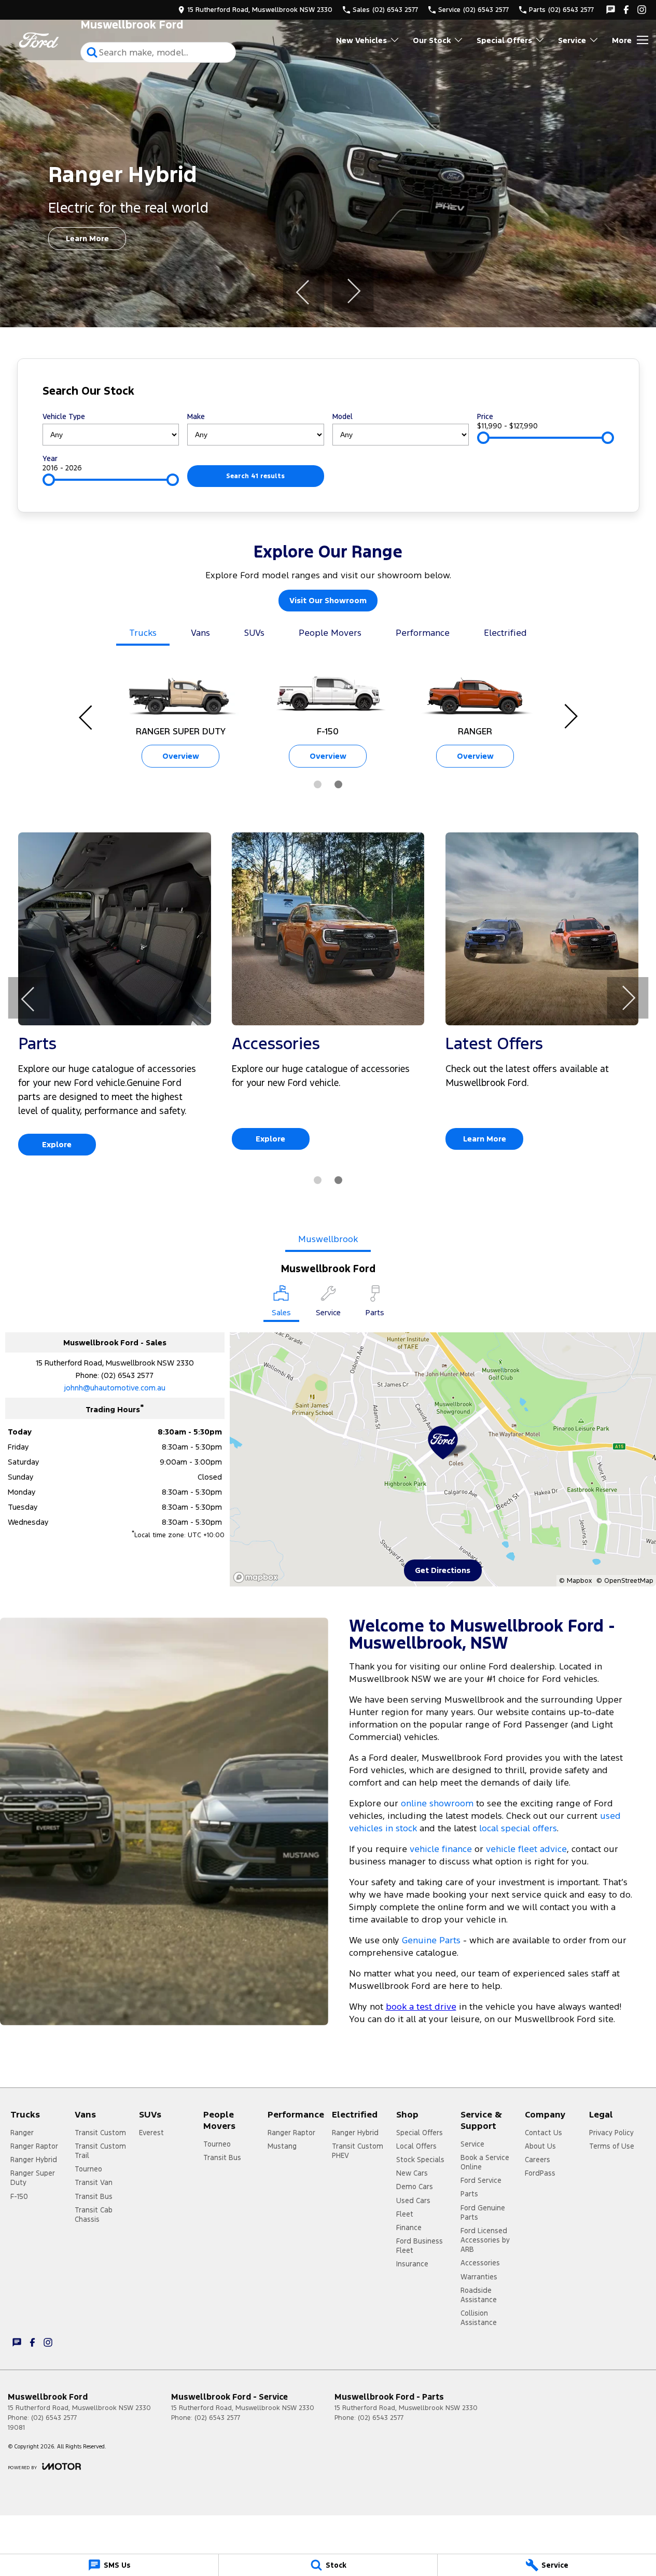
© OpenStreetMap (625, 1581)
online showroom (437, 1803)
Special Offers (504, 40)
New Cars (412, 2173)
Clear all (594, 393)
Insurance (412, 2264)
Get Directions (443, 1570)
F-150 (19, 2196)
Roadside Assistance (479, 2295)
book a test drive (421, 2007)
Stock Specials (420, 2160)
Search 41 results (255, 476)
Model (343, 416)
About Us (540, 2146)
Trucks (143, 633)
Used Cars (413, 2201)
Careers (538, 2160)
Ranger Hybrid (34, 2160)
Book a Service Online (485, 2162)
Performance (423, 633)
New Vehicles (361, 40)
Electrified (505, 633)
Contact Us (543, 2133)
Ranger (22, 2133)
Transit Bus (94, 2196)
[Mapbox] (258, 1577)
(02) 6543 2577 (127, 1375)
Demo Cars (415, 2187)
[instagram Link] (642, 10)
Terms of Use (612, 2146)
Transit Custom (100, 2133)
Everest (151, 2133)
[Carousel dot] (318, 784)
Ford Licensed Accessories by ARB (485, 2240)
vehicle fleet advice (526, 1849)
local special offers (518, 1828)
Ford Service (481, 2180)
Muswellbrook (328, 1239)
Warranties (479, 2277)
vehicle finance (441, 1849)
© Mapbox (575, 1581)
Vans (200, 633)
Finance (409, 2227)
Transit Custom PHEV (358, 2151)
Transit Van (94, 2182)
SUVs (254, 633)
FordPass (540, 2173)
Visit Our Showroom (328, 600)
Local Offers (416, 2146)
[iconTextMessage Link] (611, 10)
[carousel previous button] (303, 291)
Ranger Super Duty (33, 2178)
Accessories (480, 2263)
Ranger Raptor (34, 2146)
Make (196, 416)
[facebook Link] (626, 10)
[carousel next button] (353, 291)
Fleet (405, 2214)
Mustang (282, 2146)
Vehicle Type (64, 416)
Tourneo (88, 2169)
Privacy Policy (611, 2133)
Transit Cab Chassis (94, 2215)
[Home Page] (39, 40)
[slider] (483, 438)
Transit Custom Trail (100, 2151)
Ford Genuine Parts (483, 2212)
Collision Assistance (479, 2318)
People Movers (330, 633)
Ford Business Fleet (420, 2246)
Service (572, 40)
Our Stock (432, 40)
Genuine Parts (432, 1940)
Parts (469, 2194)
